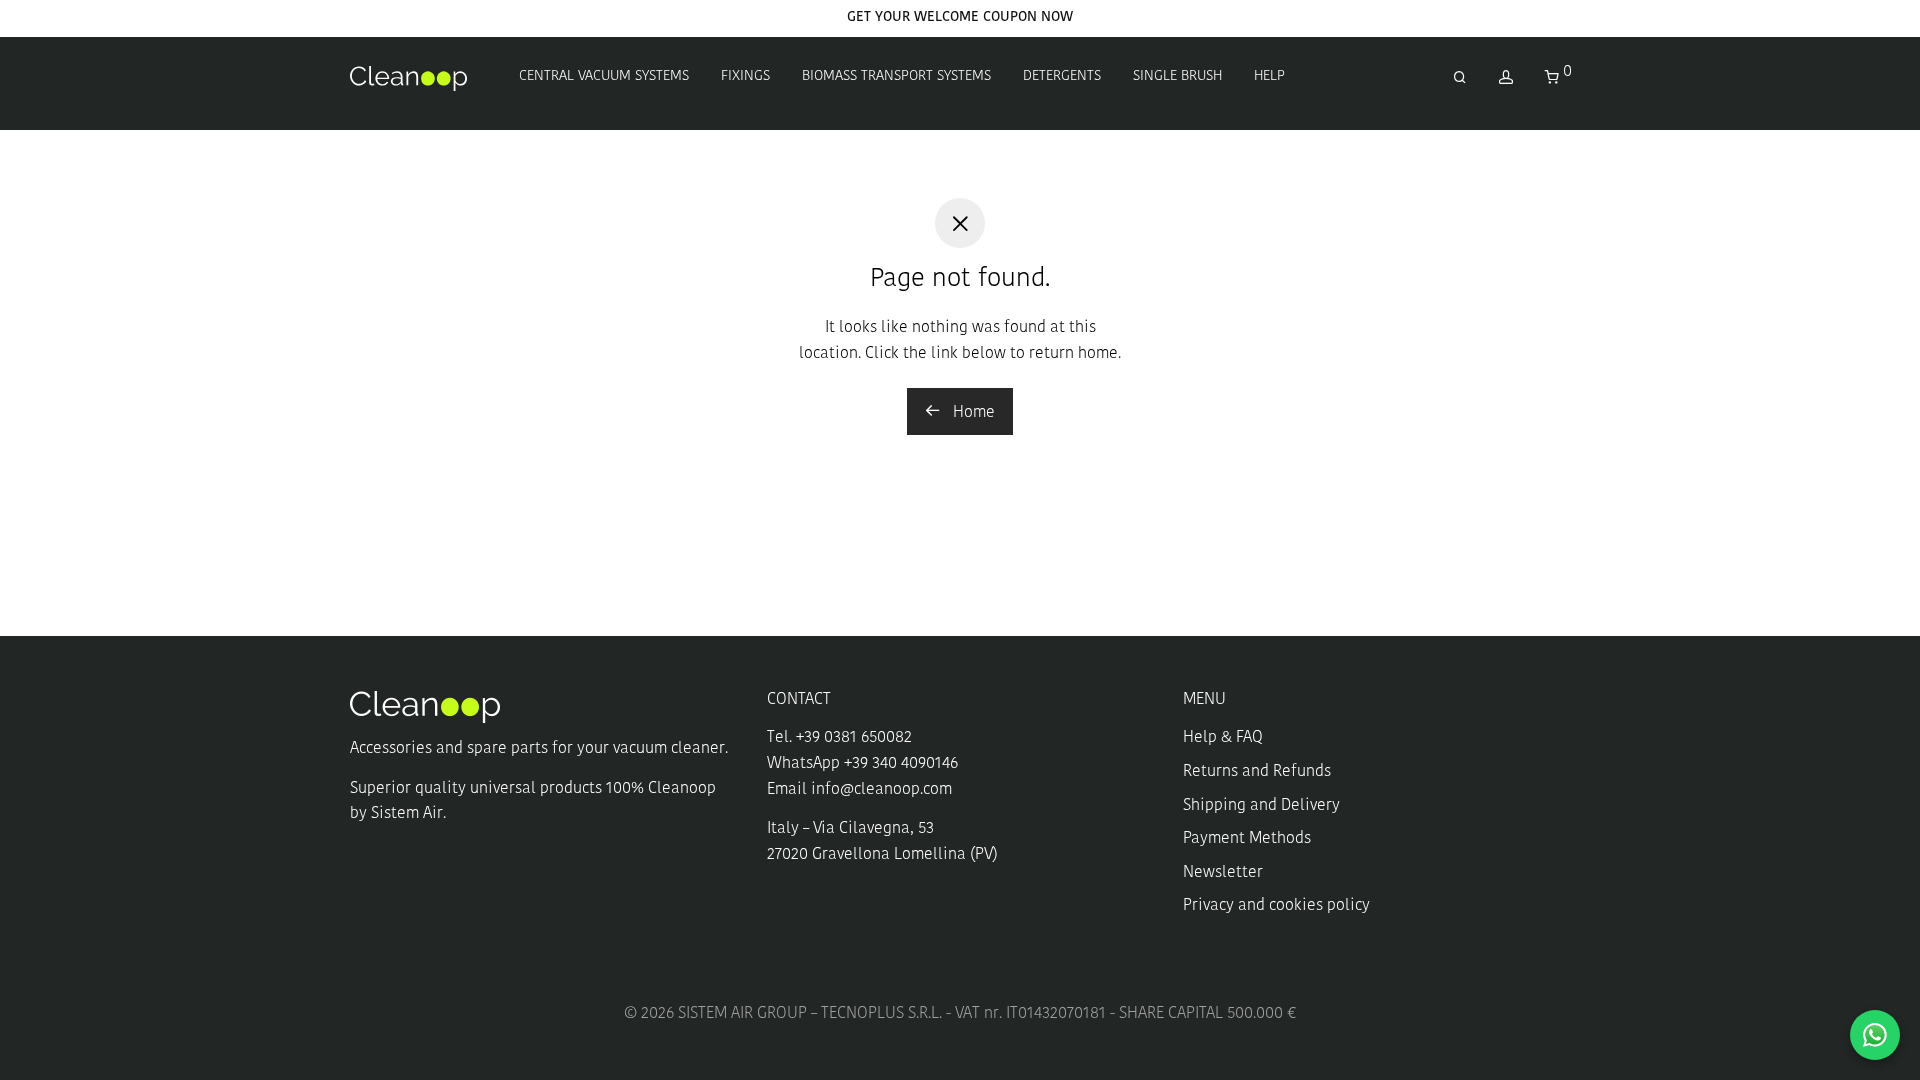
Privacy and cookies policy (1276, 906)
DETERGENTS (1062, 76)
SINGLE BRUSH (1177, 76)
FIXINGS (745, 76)
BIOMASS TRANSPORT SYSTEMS (896, 76)
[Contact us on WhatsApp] (1875, 1035)
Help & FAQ (1223, 738)
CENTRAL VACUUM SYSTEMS (604, 76)
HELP (1269, 76)
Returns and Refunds (1257, 772)
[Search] (1460, 78)
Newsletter (1223, 873)
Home (972, 413)
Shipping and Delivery (1261, 806)
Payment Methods (1247, 839)
